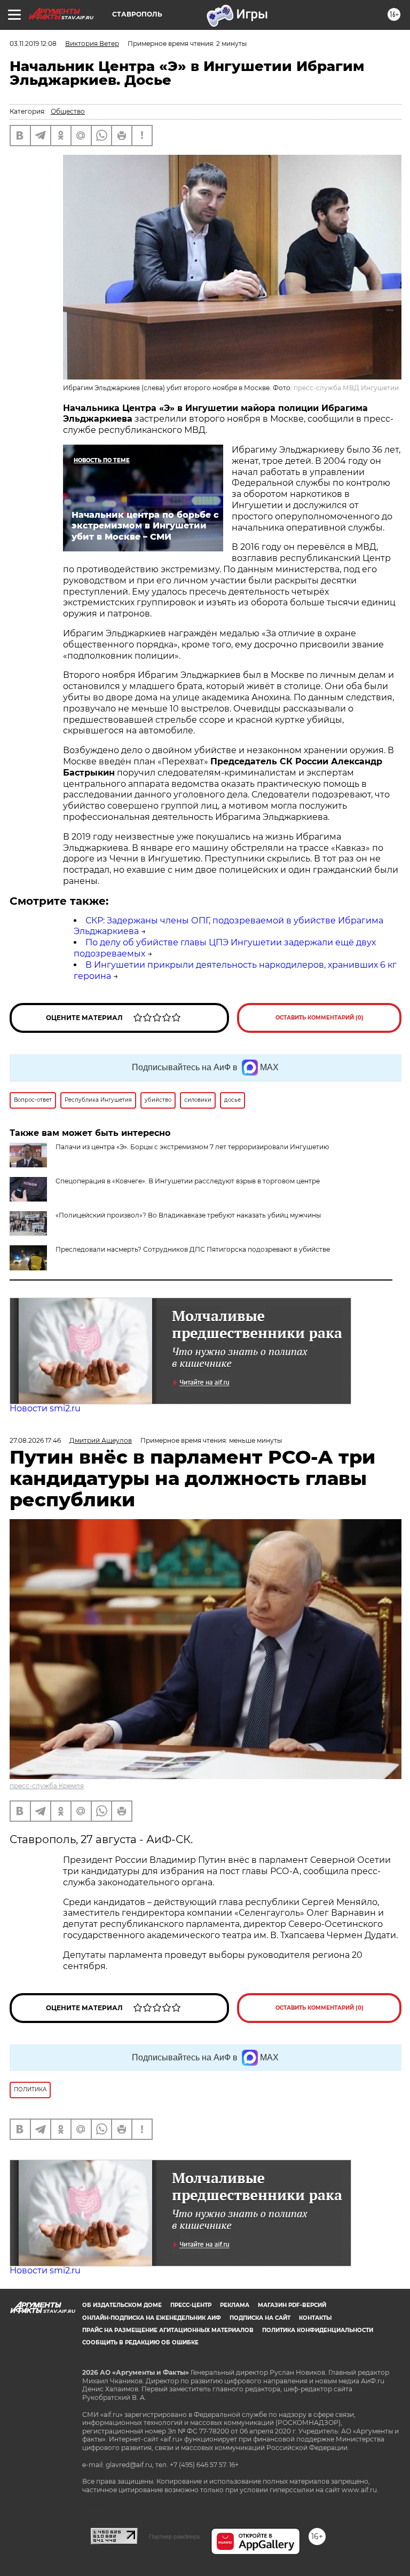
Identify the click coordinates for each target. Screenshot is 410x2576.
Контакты (315, 2318)
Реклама (235, 2305)
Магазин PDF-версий (292, 2305)
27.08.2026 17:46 (35, 1440)
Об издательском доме (122, 2305)
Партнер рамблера (174, 2537)
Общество (68, 111)
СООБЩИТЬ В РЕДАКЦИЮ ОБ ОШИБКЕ (140, 2342)
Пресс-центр (191, 2305)
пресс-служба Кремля (47, 1786)
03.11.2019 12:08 (33, 44)
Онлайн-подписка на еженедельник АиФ (152, 2318)
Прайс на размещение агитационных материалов (168, 2330)
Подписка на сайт (260, 2318)
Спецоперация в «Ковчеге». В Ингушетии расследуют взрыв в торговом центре (188, 1181)
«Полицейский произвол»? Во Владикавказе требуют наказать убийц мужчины (188, 1215)
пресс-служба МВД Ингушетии (346, 388)
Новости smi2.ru (45, 1408)
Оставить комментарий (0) (320, 1018)
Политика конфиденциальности (318, 2330)
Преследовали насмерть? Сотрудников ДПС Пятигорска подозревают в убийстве (193, 1249)
